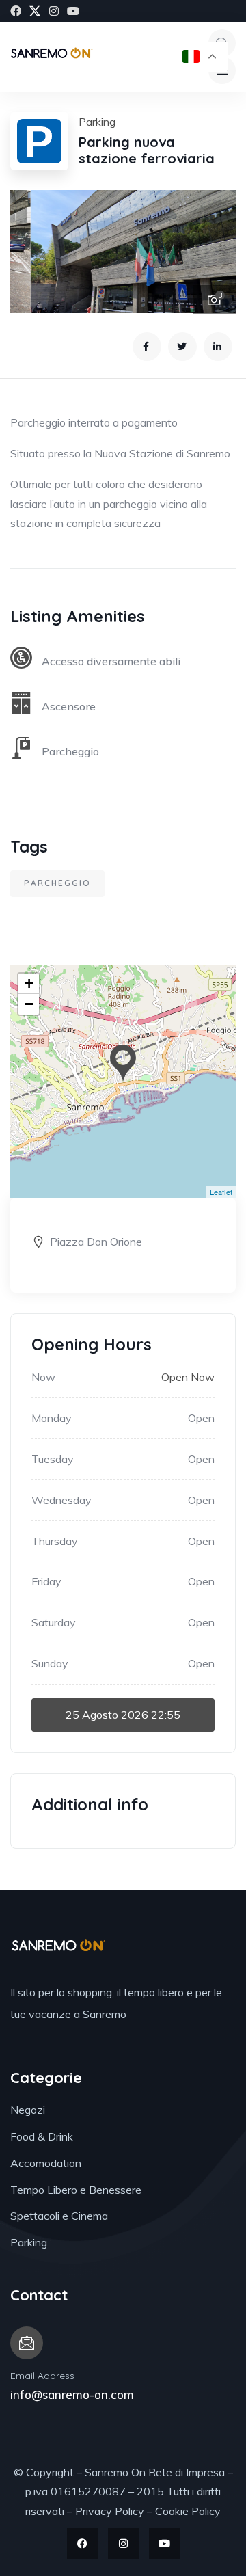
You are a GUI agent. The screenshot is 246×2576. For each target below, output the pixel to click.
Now (43, 1377)
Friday (46, 1581)
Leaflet (221, 1192)
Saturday (54, 1622)
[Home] (52, 56)
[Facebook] (16, 11)
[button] (212, 252)
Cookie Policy (188, 2511)
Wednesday (61, 1500)
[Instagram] (54, 11)
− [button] (29, 1004)
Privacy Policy (110, 2511)
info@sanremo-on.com (72, 2394)
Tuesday (53, 1459)
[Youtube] (73, 11)
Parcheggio (57, 883)
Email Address (42, 2376)
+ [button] (29, 983)
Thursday (55, 1541)
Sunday (50, 1663)
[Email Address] (27, 2343)
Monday (52, 1418)
